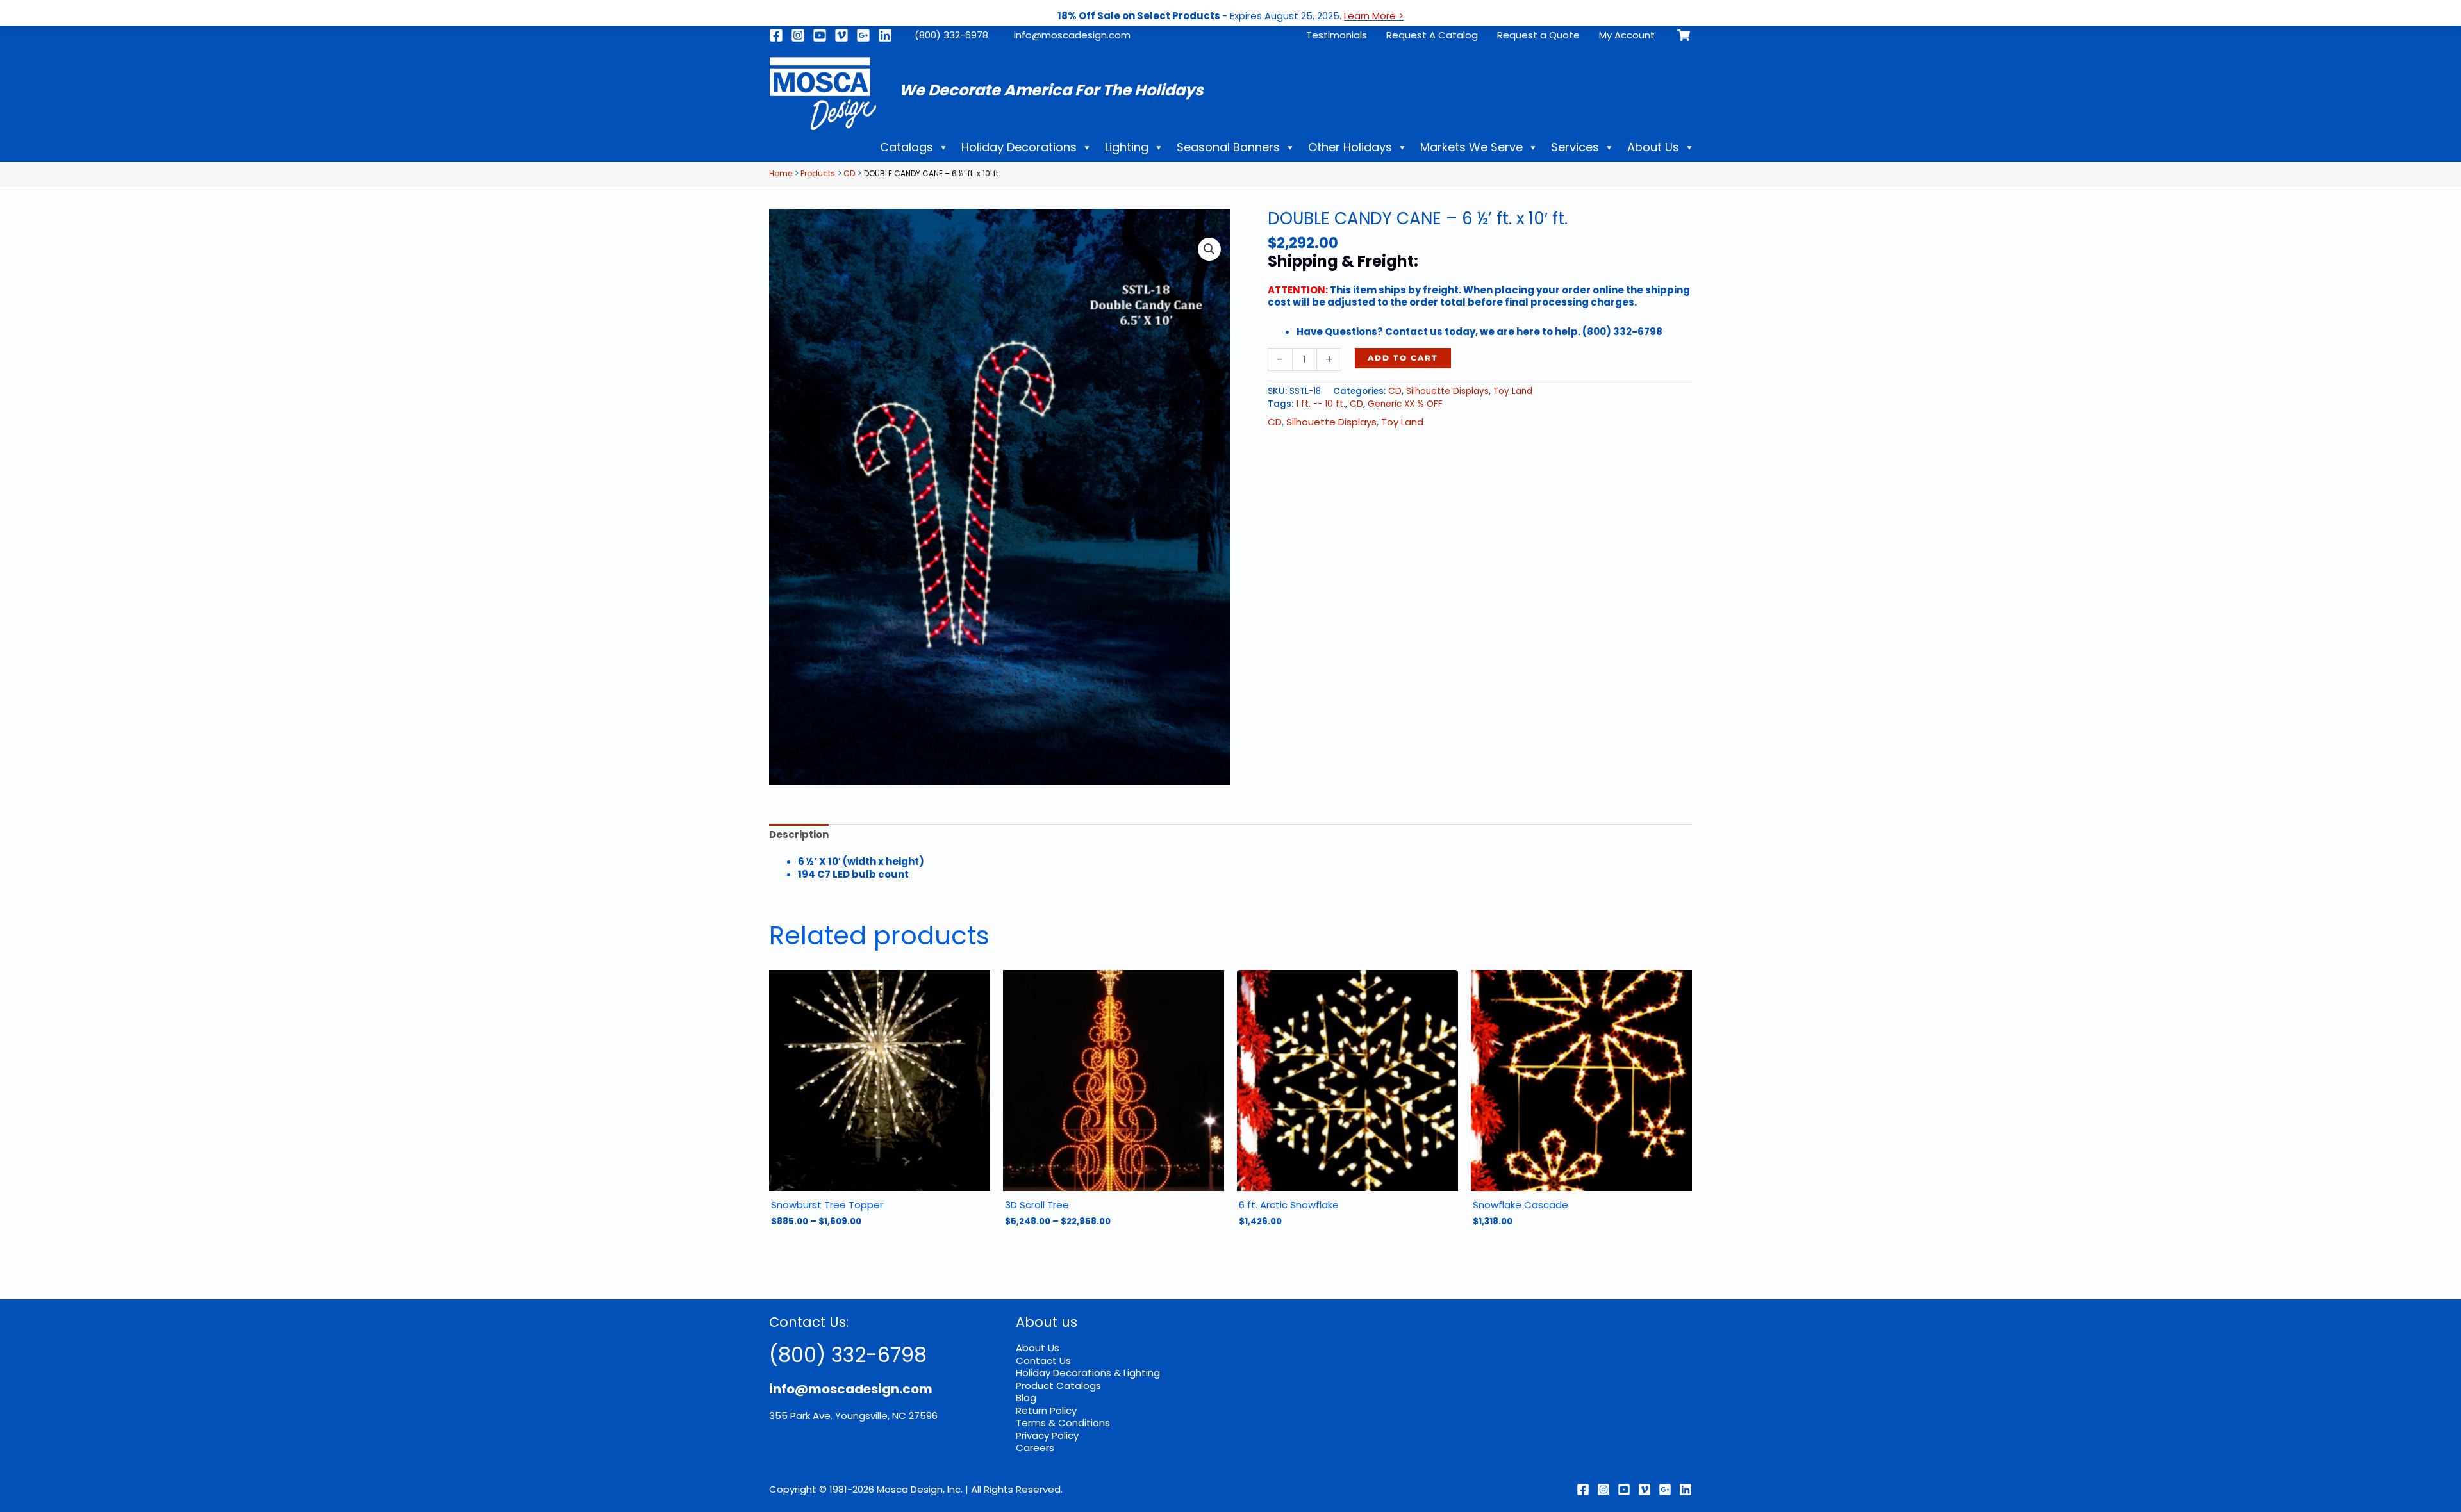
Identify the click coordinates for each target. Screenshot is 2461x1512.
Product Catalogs (1058, 1385)
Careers (1035, 1448)
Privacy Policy (1047, 1435)
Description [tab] (799, 834)
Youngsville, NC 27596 (886, 1416)
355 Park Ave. (801, 1416)
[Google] (863, 35)
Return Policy (1046, 1410)
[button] (1209, 249)
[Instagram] (798, 35)
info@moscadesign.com (1072, 35)
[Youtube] (820, 35)
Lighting (1127, 147)
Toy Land (1513, 391)
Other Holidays (1350, 147)
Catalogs (907, 147)
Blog (1026, 1398)
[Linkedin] (885, 35)
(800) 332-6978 (951, 35)
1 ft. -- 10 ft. (1321, 404)
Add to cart (1403, 358)
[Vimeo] (841, 35)
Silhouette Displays (1447, 391)
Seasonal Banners (1228, 147)
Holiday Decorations (1019, 147)
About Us (1653, 147)
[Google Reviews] (1665, 1490)
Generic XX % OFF (1405, 404)
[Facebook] (776, 35)
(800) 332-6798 (848, 1355)
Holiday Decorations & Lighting (1088, 1373)
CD (1395, 391)
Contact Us (1043, 1360)
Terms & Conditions (1063, 1423)
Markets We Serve (1471, 147)
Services (1575, 147)
